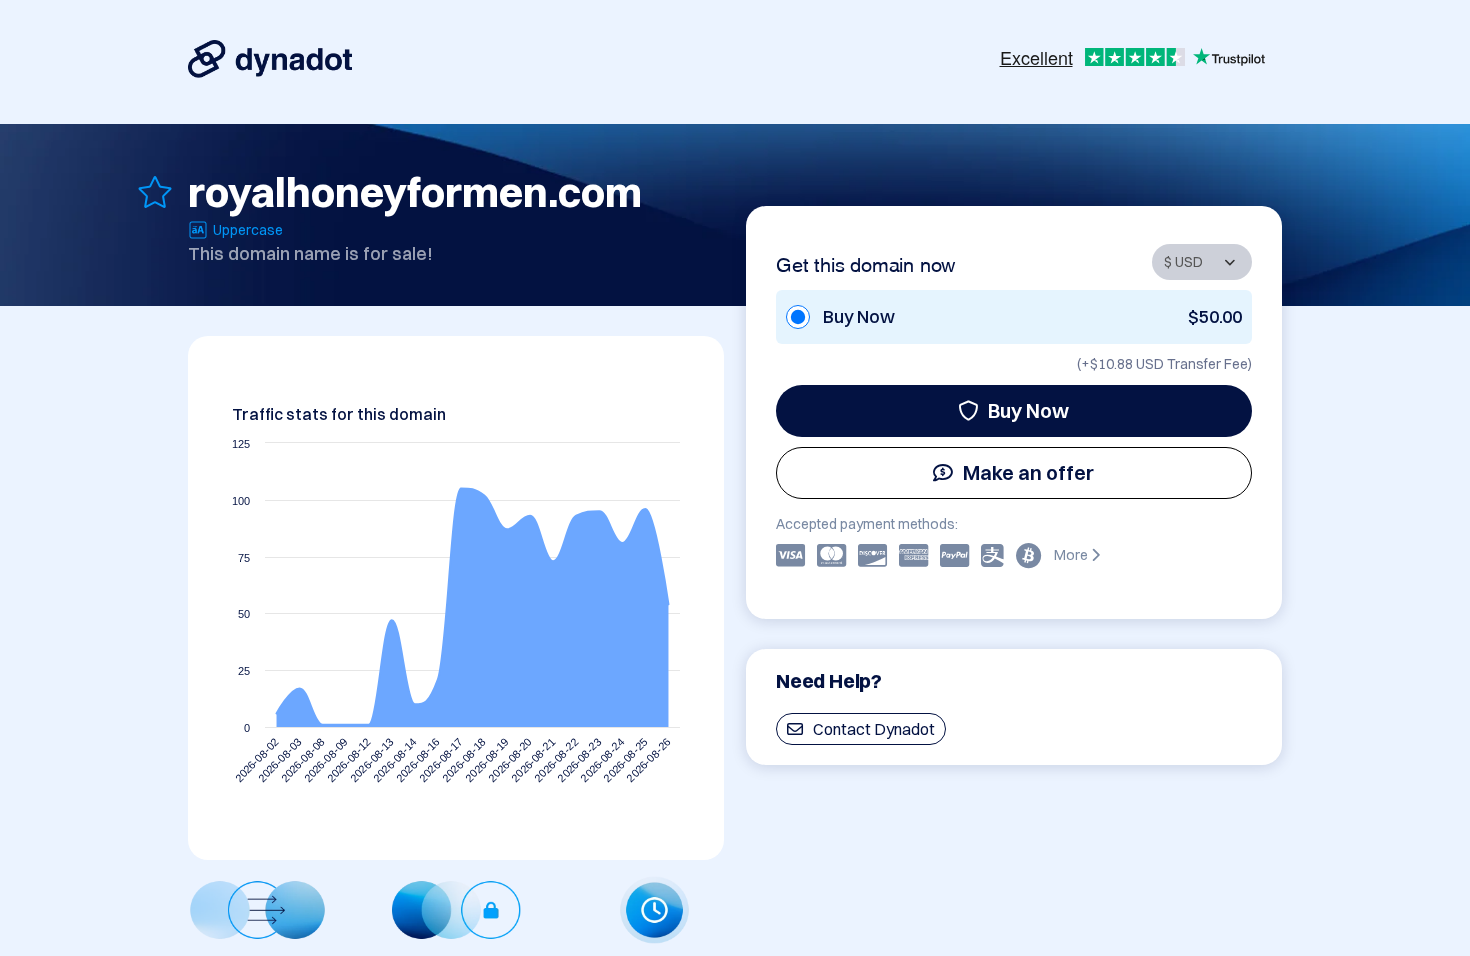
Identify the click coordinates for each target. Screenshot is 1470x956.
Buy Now (1028, 410)
